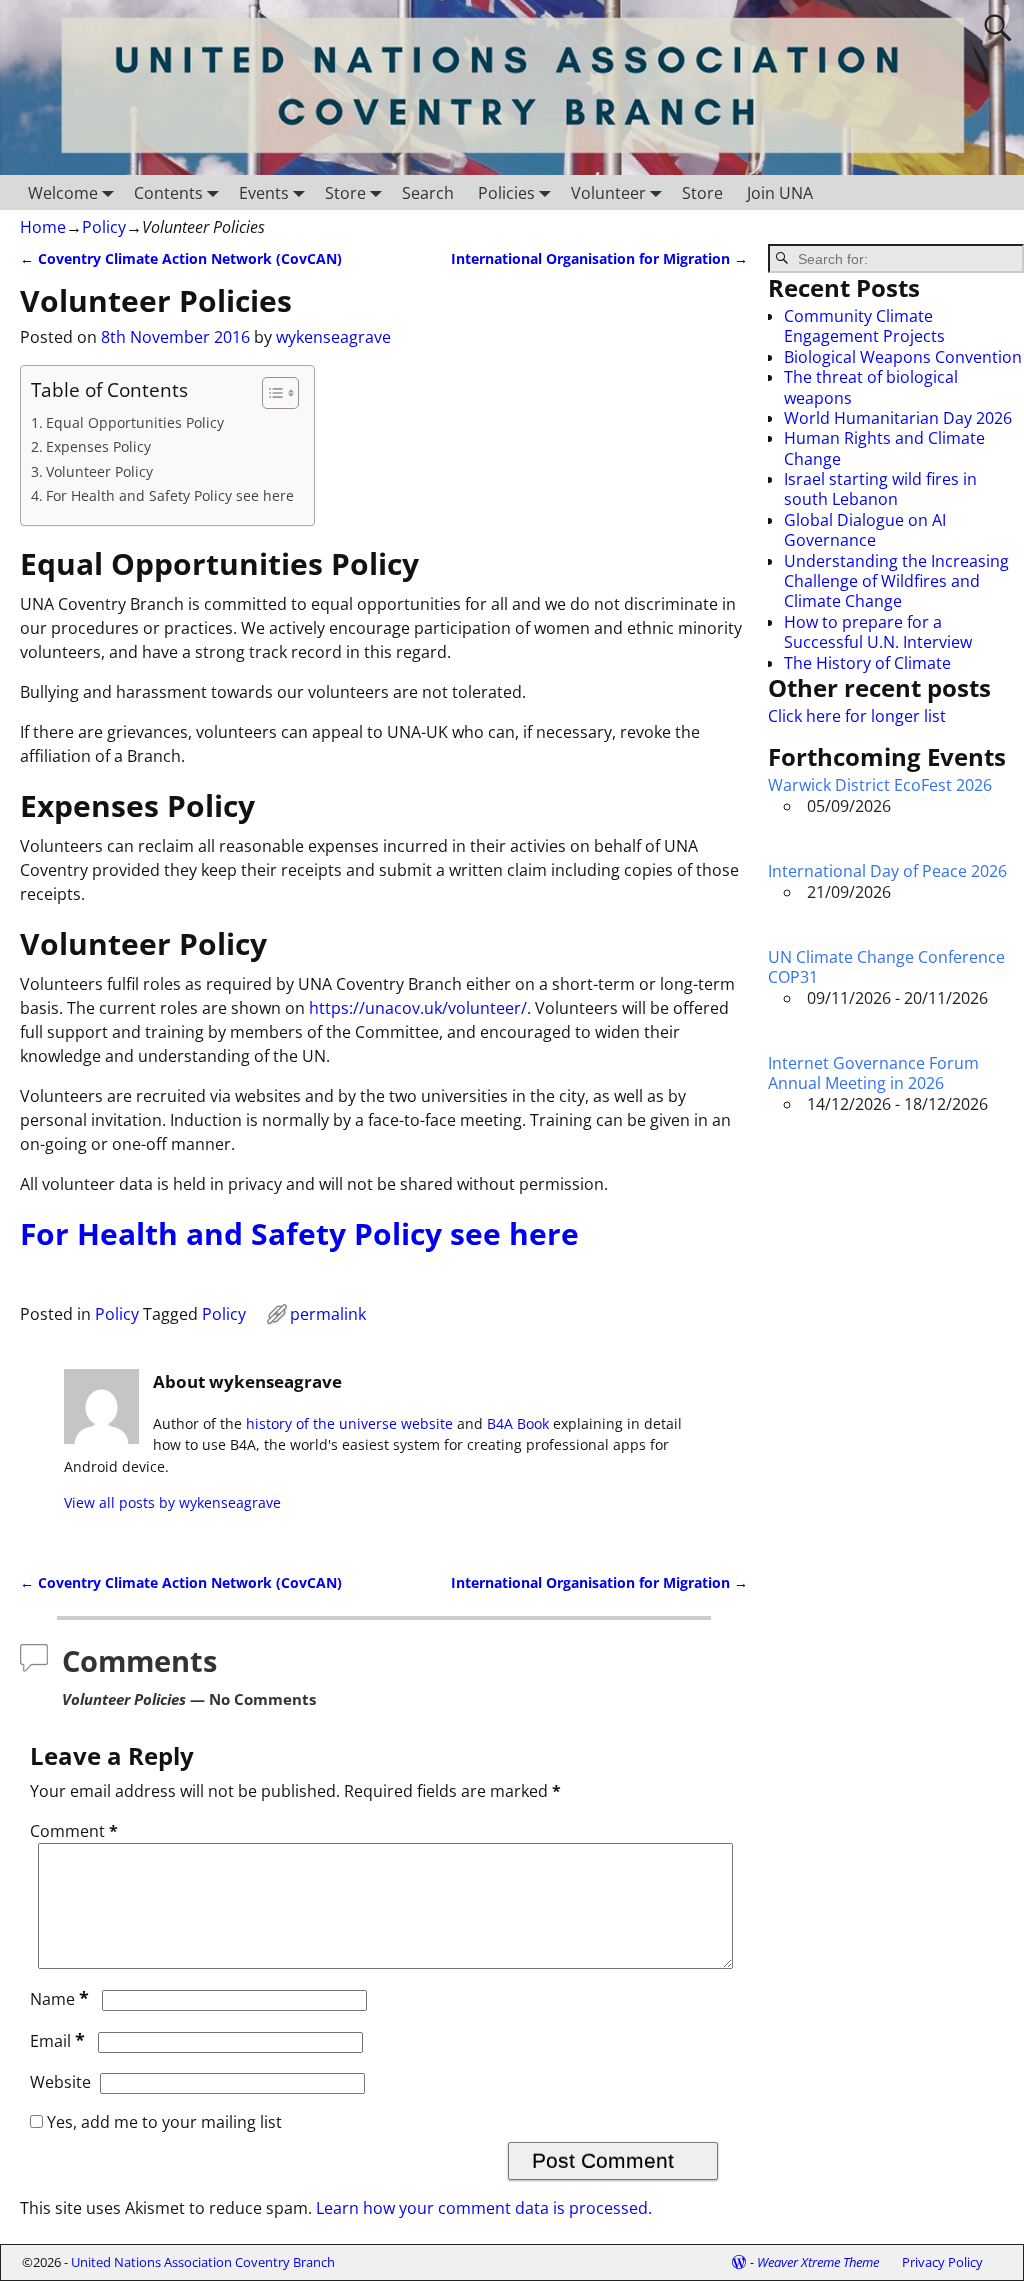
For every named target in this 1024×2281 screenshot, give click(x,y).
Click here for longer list (857, 716)
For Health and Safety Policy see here (170, 495)
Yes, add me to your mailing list (162, 2122)
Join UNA (780, 193)
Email (57, 2041)
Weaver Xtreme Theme (818, 2262)
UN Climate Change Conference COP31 (886, 967)
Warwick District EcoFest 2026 (880, 785)
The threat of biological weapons (871, 387)
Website (60, 2082)
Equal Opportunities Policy (135, 422)
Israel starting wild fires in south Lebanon (880, 489)
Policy (104, 227)
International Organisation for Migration (599, 258)
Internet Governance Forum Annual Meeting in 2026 (873, 1073)
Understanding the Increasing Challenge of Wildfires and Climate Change (896, 581)
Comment (74, 1831)
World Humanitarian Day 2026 (898, 418)
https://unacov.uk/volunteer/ (418, 1008)
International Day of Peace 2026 (887, 871)
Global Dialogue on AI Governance (865, 530)
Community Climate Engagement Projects (864, 326)
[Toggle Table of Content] (270, 393)
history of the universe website (349, 1423)
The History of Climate (867, 663)
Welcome (63, 193)
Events (264, 193)
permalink (328, 1314)
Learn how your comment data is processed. (484, 2208)
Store (345, 193)
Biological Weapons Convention (903, 357)
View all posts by (172, 1502)
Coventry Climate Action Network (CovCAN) (181, 258)
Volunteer (608, 193)
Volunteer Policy (99, 471)
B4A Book (518, 1423)
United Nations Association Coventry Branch (203, 2262)
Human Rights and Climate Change (884, 448)
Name (59, 1999)
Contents (168, 193)
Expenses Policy (98, 446)
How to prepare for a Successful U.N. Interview (878, 632)
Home (43, 227)
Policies (506, 193)
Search (428, 193)
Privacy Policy (942, 2262)
